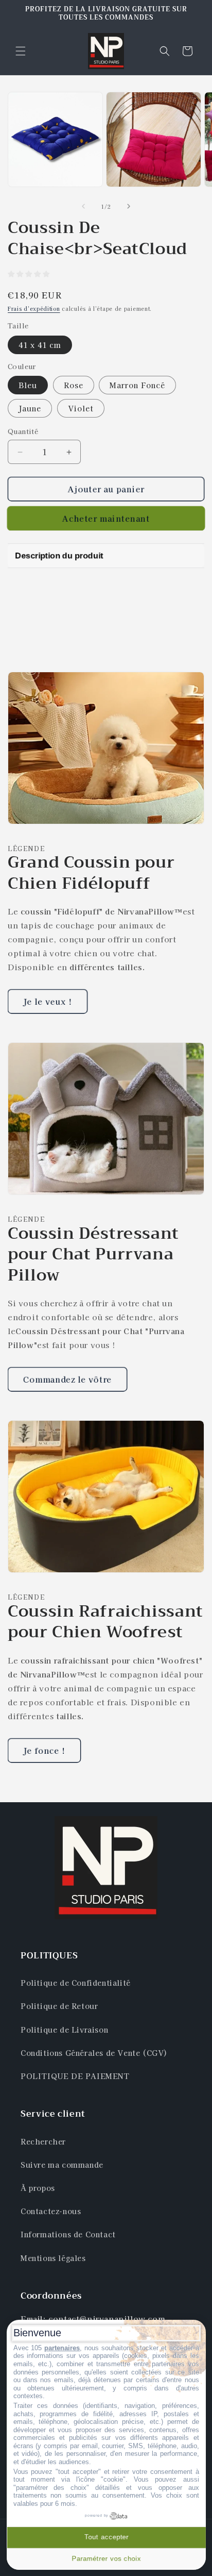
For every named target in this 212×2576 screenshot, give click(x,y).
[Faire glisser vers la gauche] (83, 206)
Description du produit (59, 555)
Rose (74, 385)
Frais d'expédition (34, 309)
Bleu (28, 385)
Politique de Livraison (64, 2030)
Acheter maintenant (106, 518)
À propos (38, 2188)
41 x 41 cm (40, 345)
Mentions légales (53, 2258)
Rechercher (43, 2141)
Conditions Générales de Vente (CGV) (94, 2053)
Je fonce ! (44, 1750)
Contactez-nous (51, 2211)
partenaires (62, 2348)
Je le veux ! (48, 1001)
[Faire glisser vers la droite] (129, 206)
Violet (81, 408)
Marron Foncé (137, 385)
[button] (21, 51)
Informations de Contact (68, 2234)
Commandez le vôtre (67, 1379)
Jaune (30, 408)
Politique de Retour (59, 2006)
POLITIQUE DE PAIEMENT (75, 2076)
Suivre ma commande (62, 2165)
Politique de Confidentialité (76, 1983)
